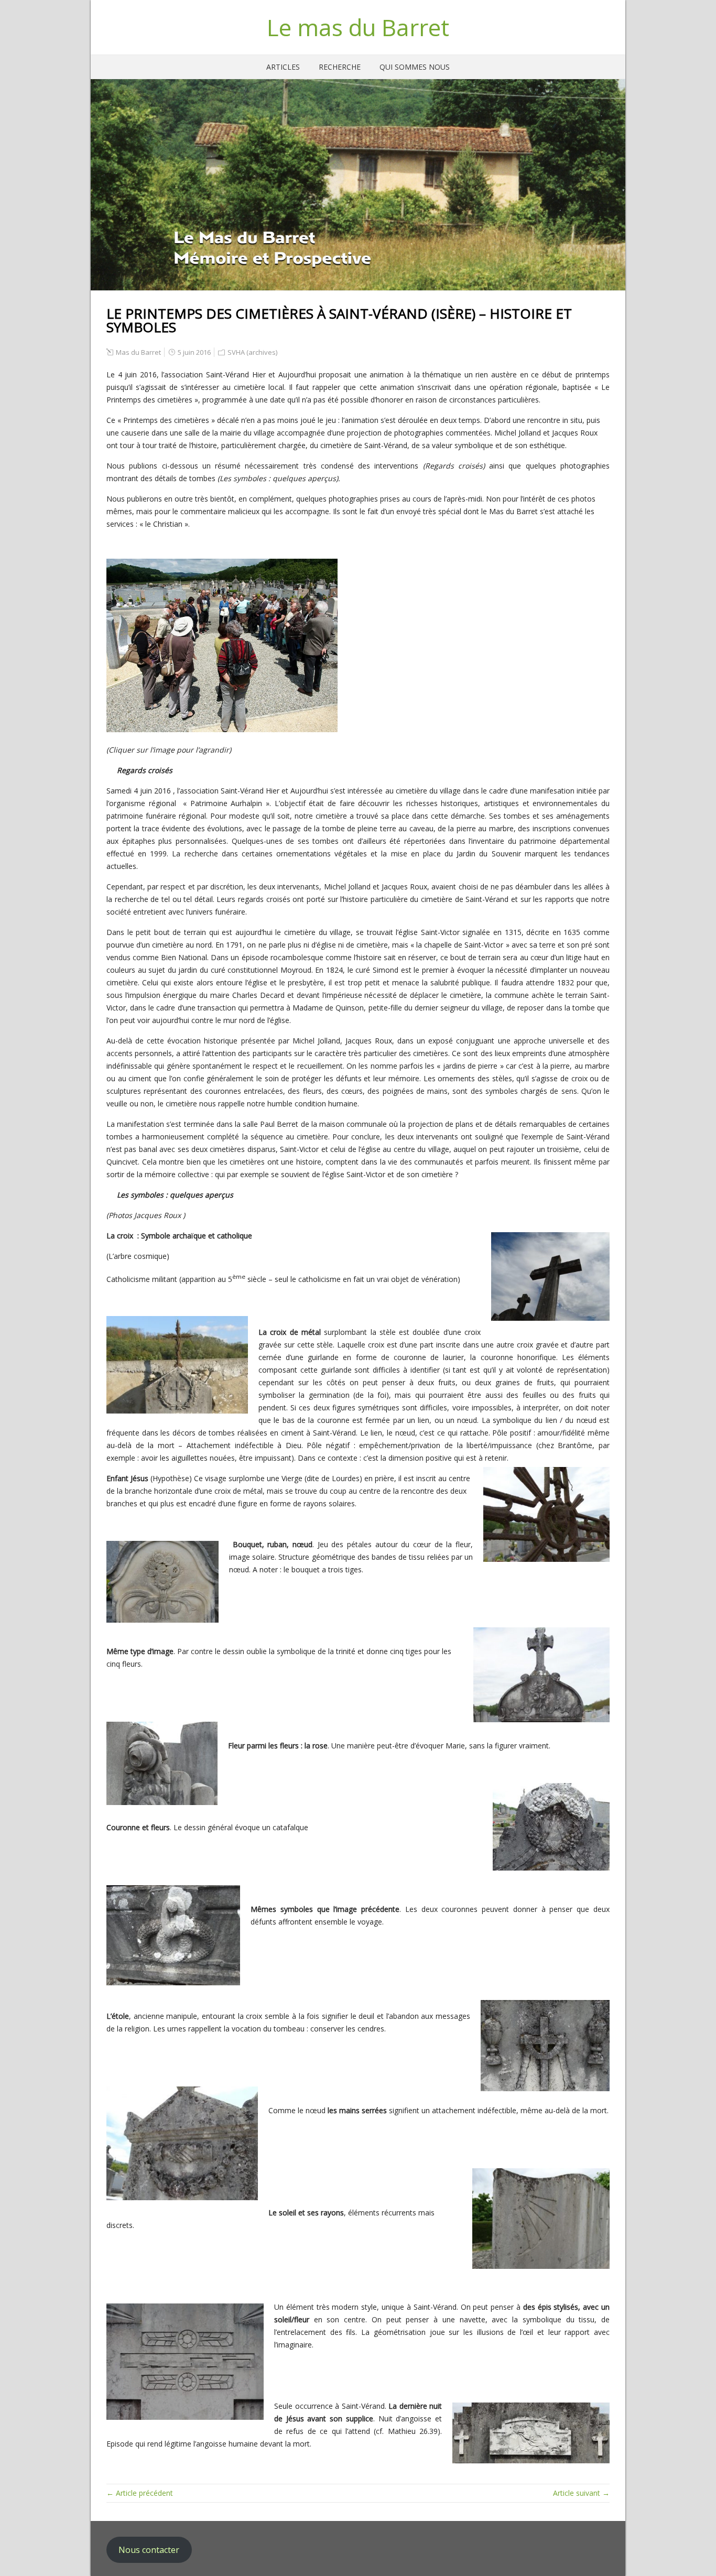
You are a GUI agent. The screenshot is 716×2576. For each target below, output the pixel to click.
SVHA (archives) (252, 352)
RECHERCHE (340, 67)
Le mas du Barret (358, 27)
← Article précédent (140, 2493)
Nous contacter (149, 2550)
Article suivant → (581, 2493)
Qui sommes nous (415, 67)
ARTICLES (283, 67)
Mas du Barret (138, 352)
